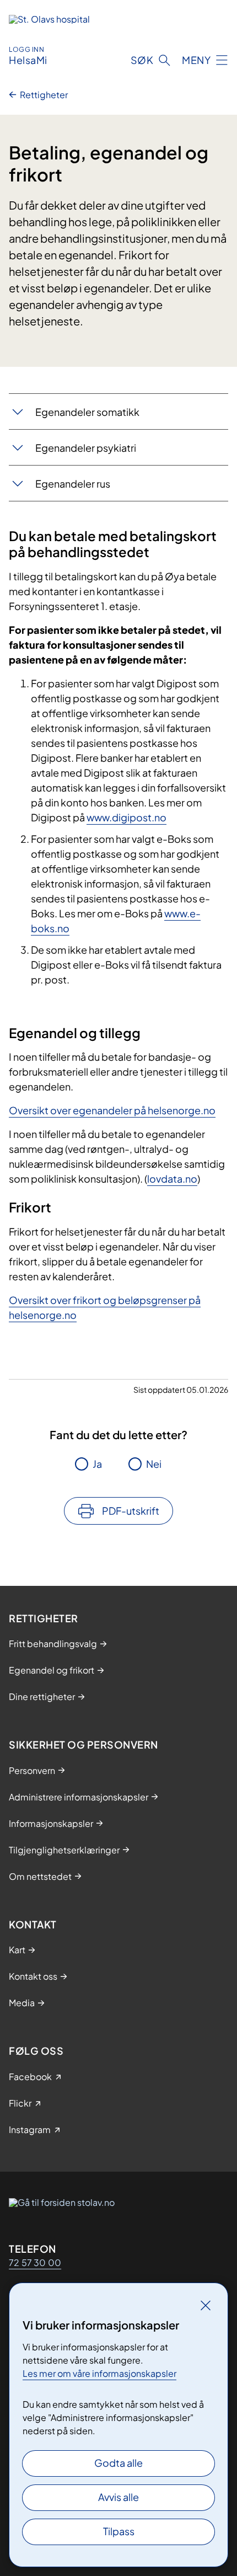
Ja (97, 1464)
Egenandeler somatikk (87, 412)
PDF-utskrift (131, 1511)
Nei (154, 1464)
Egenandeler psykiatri (86, 448)
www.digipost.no (126, 817)
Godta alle (118, 2463)
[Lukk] (206, 2305)
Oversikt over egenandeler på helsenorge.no (112, 1110)
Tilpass (119, 2531)
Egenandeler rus (73, 483)
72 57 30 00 (35, 2262)
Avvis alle (118, 2497)
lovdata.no (172, 1179)
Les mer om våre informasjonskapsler (99, 2373)
